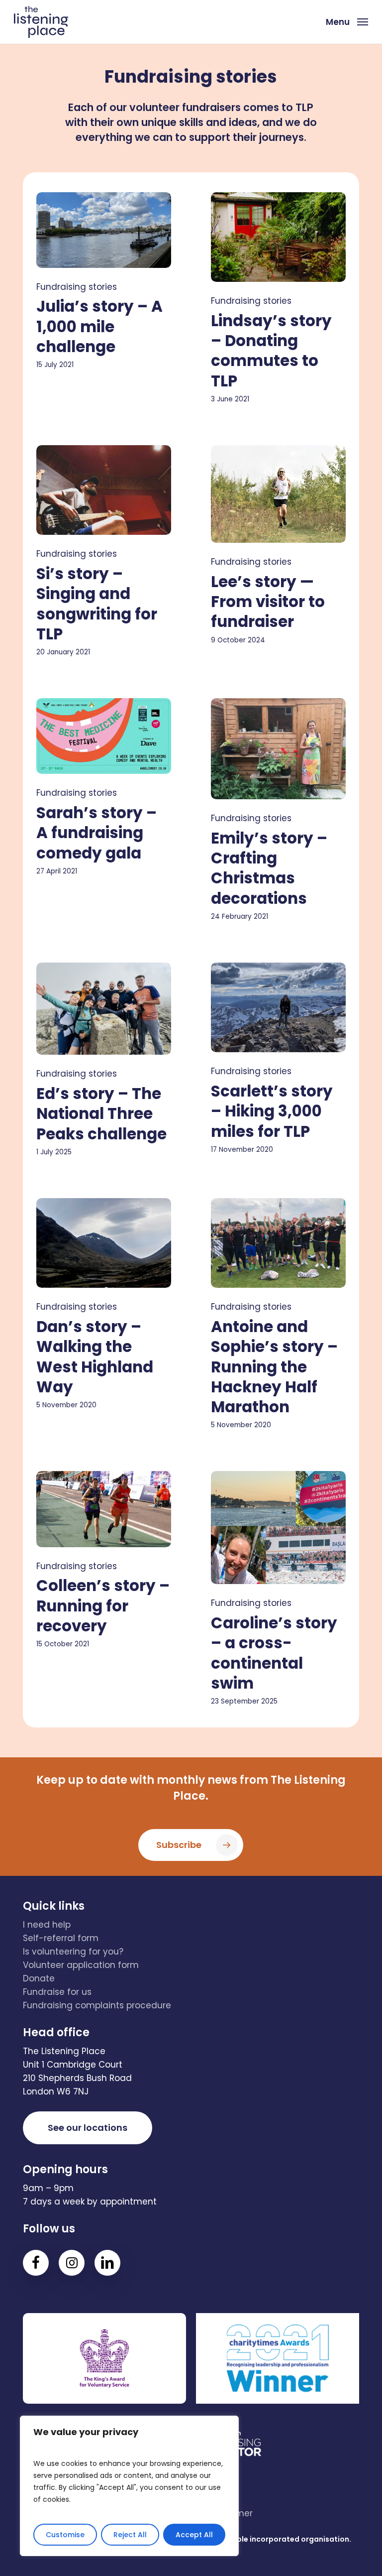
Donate (39, 1978)
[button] (347, 21)
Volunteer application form (81, 1965)
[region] (129, 2486)
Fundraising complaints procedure (97, 2005)
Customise (65, 2535)
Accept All (194, 2535)
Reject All (130, 2535)
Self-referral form (61, 1938)
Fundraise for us (57, 1992)
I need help (47, 1925)
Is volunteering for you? (73, 1952)
